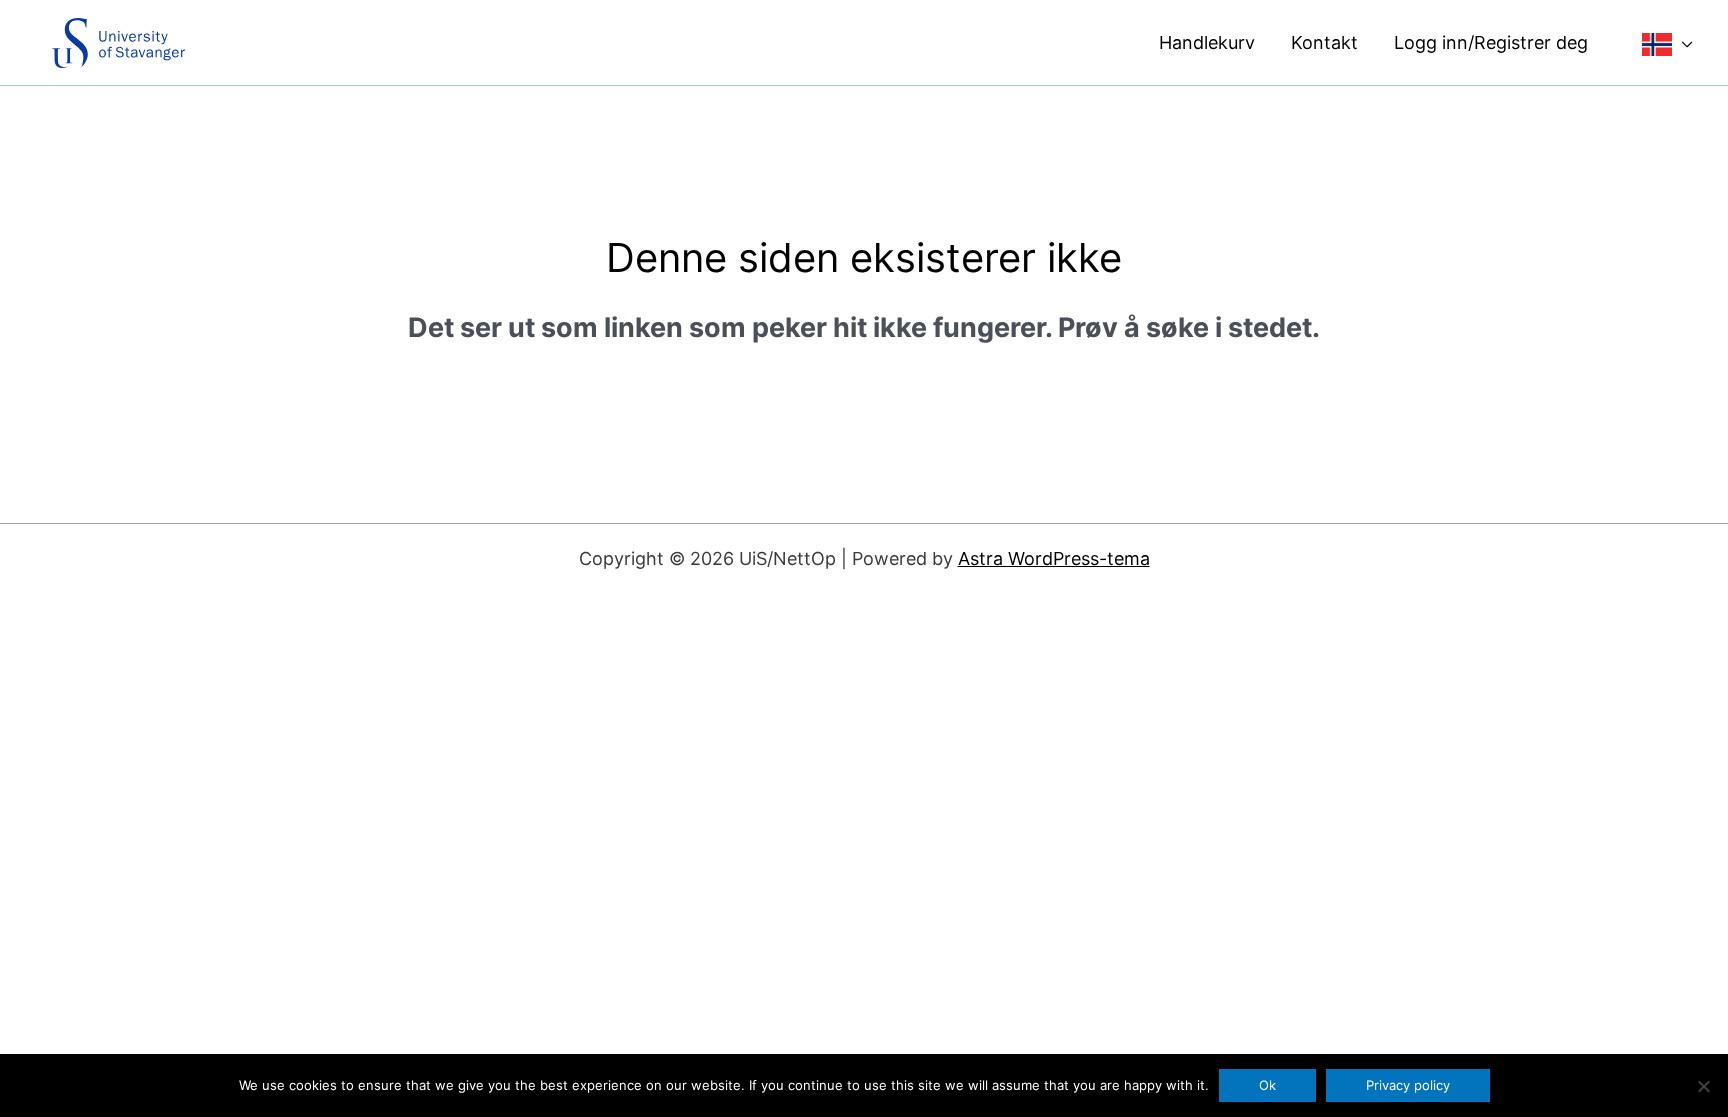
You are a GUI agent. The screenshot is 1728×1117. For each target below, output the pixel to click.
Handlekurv (1207, 42)
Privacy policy (1408, 1085)
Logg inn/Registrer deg (1491, 42)
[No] (1703, 1086)
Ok (1267, 1085)
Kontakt (1324, 42)
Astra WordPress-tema (1054, 558)
